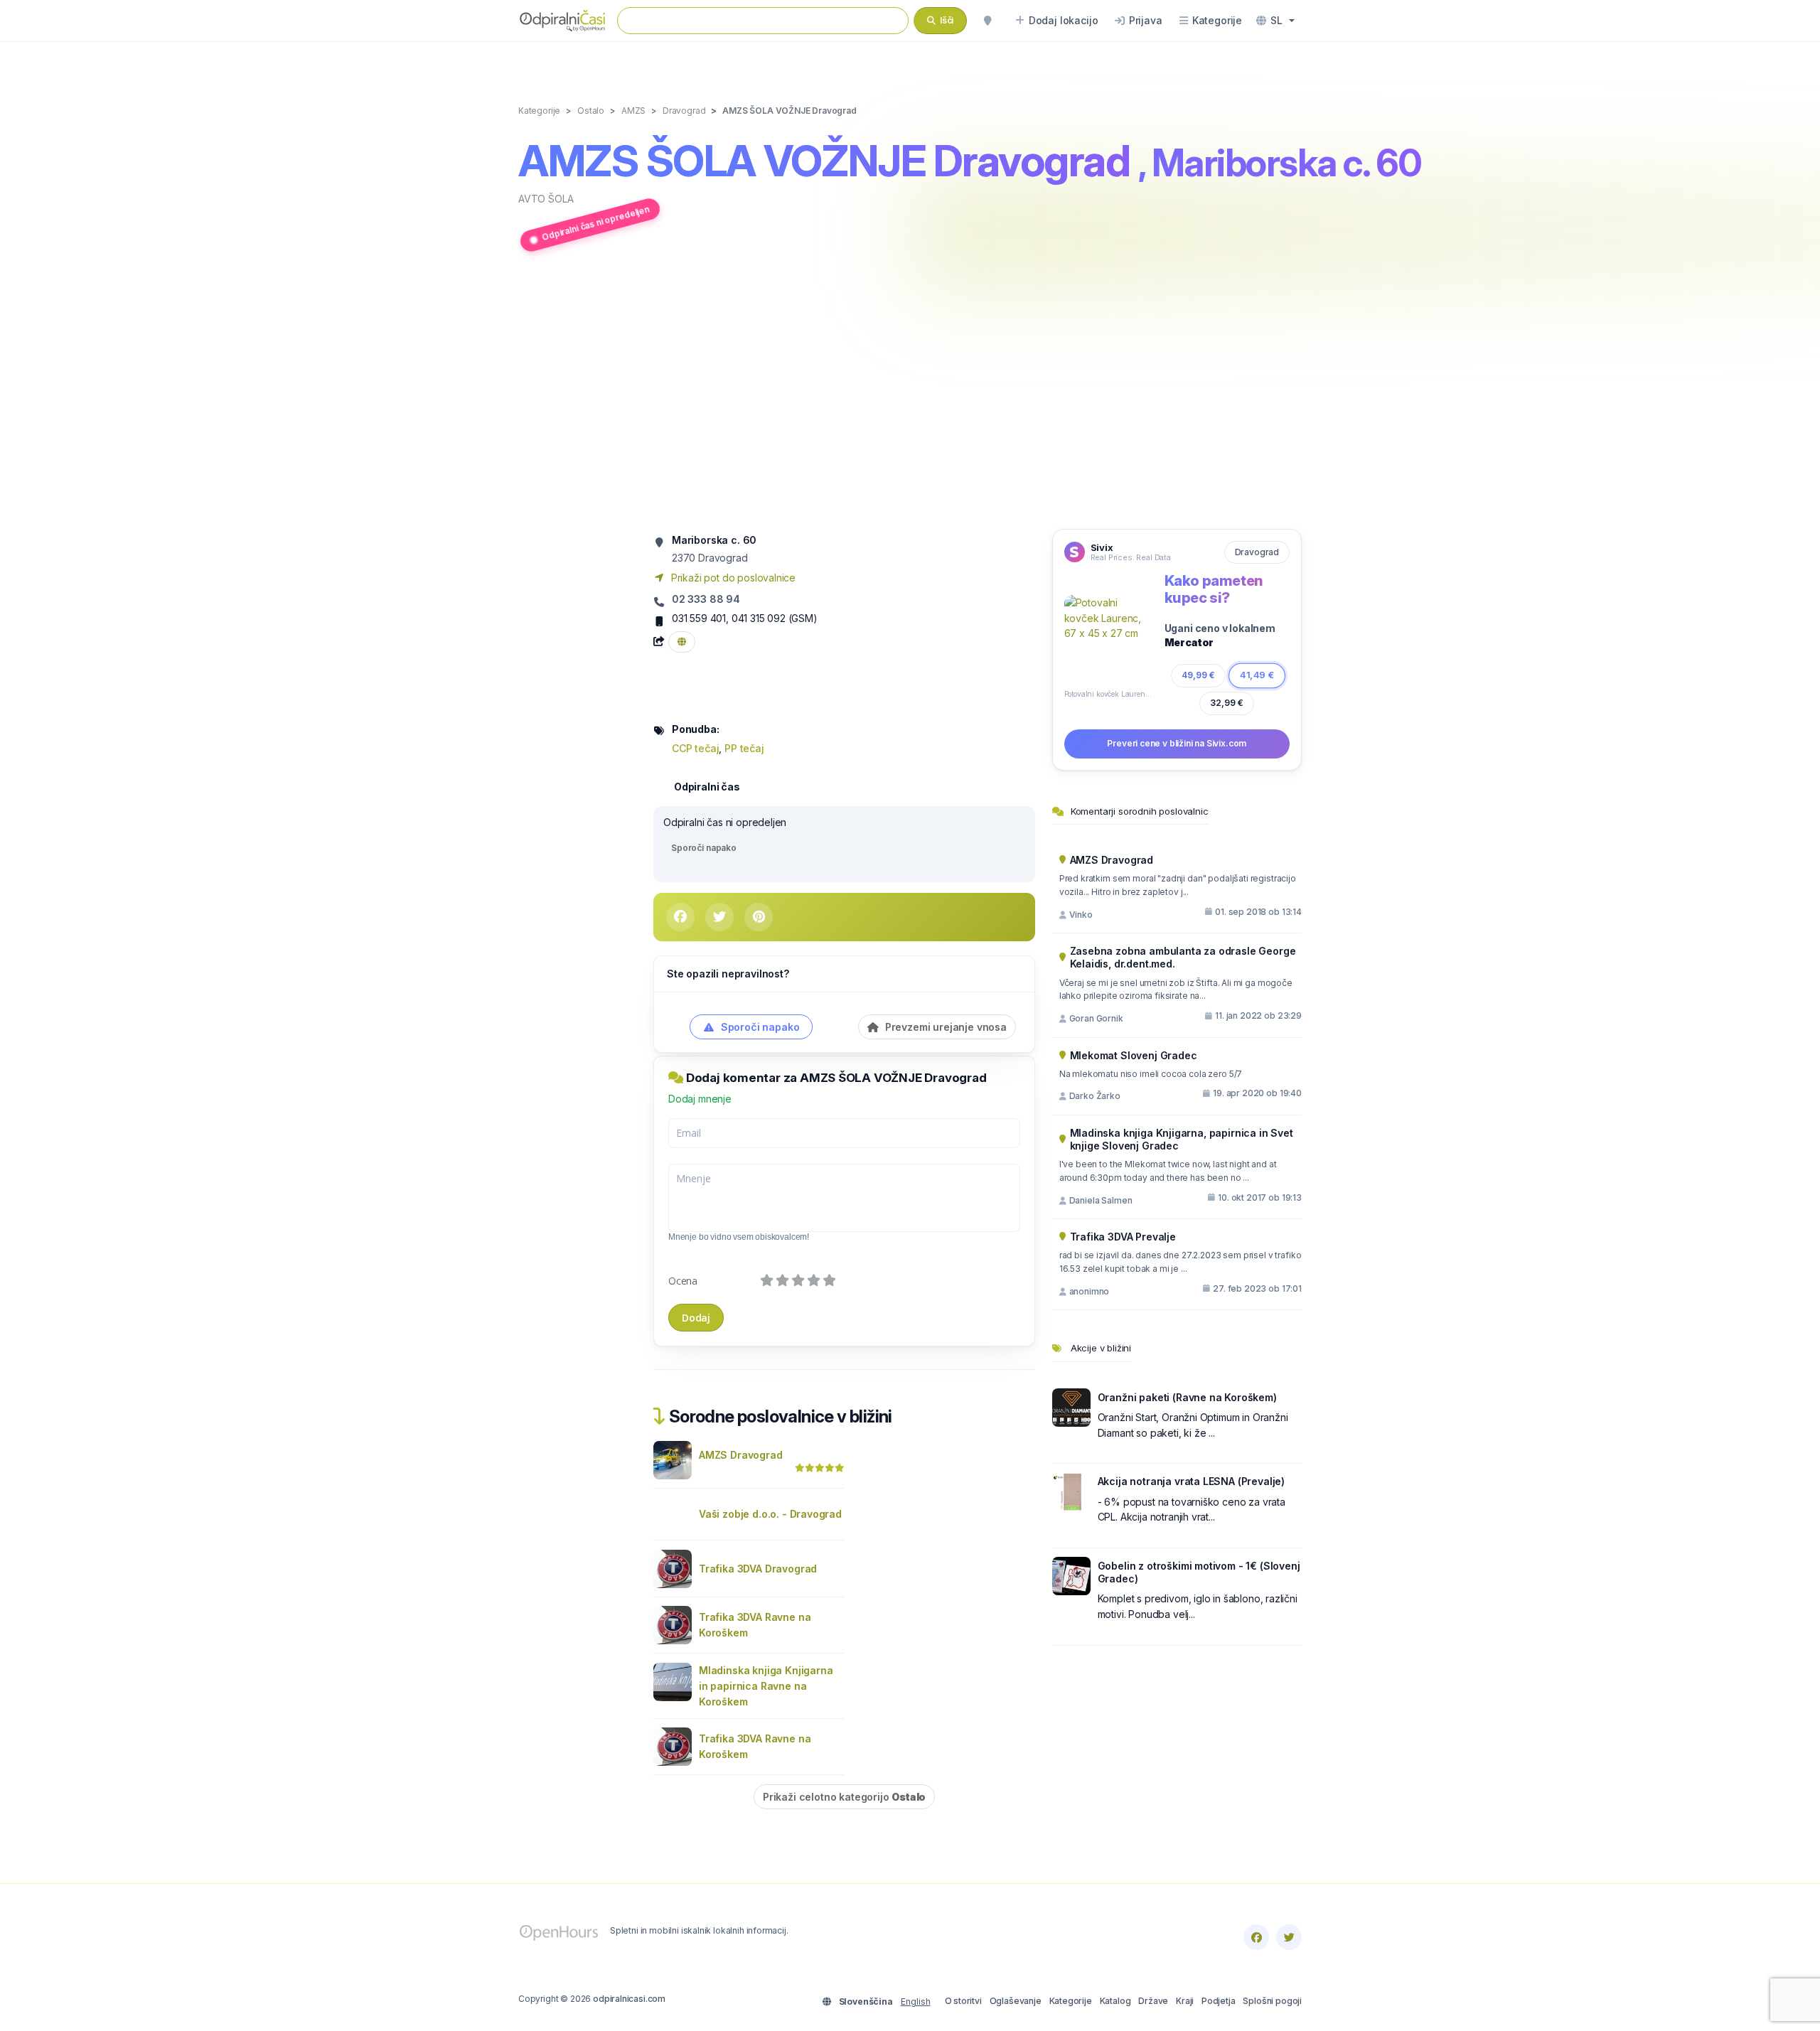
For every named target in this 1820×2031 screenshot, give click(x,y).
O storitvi (963, 2001)
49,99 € (1198, 675)
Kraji (1185, 2001)
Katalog (1115, 2001)
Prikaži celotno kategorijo (844, 1797)
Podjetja (1219, 2001)
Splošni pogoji (1272, 2001)
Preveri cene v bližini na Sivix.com (1177, 743)
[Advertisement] (910, 393)
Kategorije (1071, 2001)
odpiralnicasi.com (629, 1999)
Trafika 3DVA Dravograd (758, 1569)
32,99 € (1227, 703)
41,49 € (1257, 675)
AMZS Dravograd (741, 1455)
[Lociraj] (987, 21)
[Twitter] (1289, 1937)
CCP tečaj (695, 748)
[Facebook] (1256, 1937)
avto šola (546, 199)
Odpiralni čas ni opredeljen (595, 223)
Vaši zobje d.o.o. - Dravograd (770, 1514)
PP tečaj (744, 748)
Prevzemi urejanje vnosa (944, 1027)
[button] (1275, 21)
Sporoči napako (704, 848)
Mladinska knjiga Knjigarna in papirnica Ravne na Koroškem (766, 1686)
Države (1153, 2001)
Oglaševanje (1016, 2001)
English (916, 2001)
